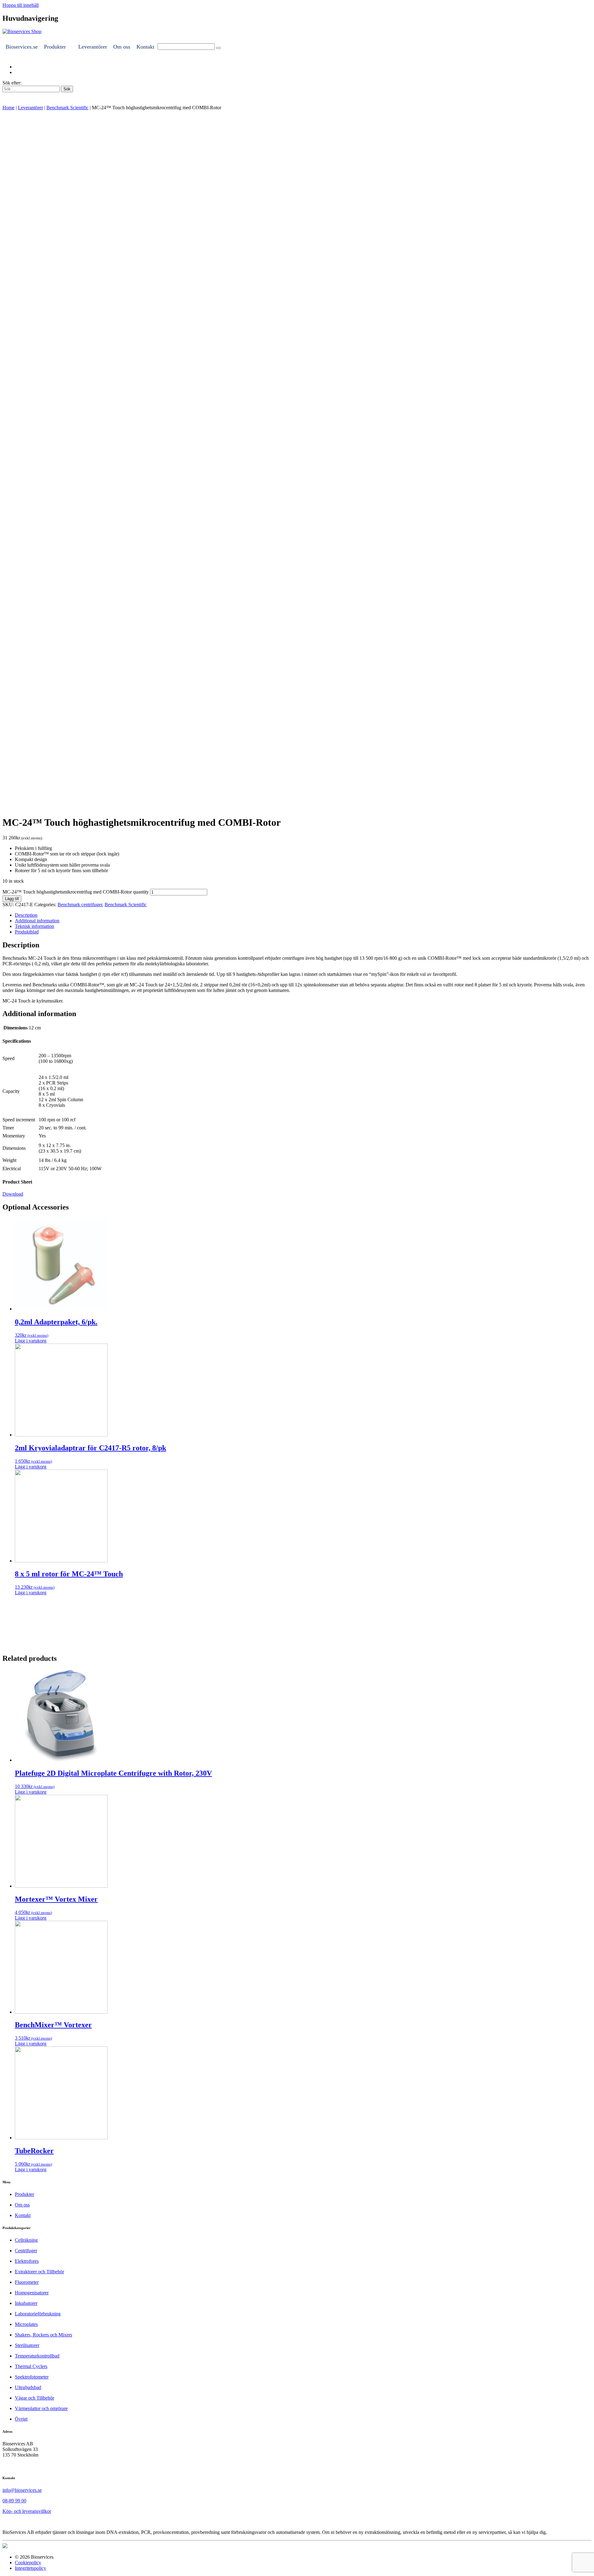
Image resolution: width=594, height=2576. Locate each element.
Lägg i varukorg (31, 1341)
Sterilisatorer (27, 2345)
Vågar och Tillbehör (34, 2398)
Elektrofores (27, 2261)
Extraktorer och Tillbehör (39, 2272)
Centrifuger (26, 2251)
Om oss (122, 47)
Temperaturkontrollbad (37, 2356)
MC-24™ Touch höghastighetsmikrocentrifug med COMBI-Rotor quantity (76, 892)
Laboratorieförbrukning (38, 2314)
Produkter (55, 47)
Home (9, 108)
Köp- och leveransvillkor (27, 2511)
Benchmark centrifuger (80, 905)
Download (13, 1194)
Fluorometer (27, 2282)
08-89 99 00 (14, 2501)
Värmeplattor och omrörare (41, 2408)
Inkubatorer (26, 2303)
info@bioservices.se (22, 2490)
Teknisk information (34, 926)
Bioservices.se (22, 47)
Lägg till (12, 899)
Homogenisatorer (32, 2293)
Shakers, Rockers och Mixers (43, 2335)
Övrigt (21, 2419)
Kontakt (145, 47)
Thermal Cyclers (31, 2366)
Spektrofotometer (32, 2377)
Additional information (37, 921)
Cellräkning (26, 2240)
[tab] (303, 915)
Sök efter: (12, 83)
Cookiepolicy (28, 2563)
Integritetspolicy (30, 2568)
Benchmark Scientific (67, 108)
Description (26, 915)
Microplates (26, 2324)
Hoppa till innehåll (21, 5)
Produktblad (27, 932)
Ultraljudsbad (28, 2387)
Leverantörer (93, 47)
